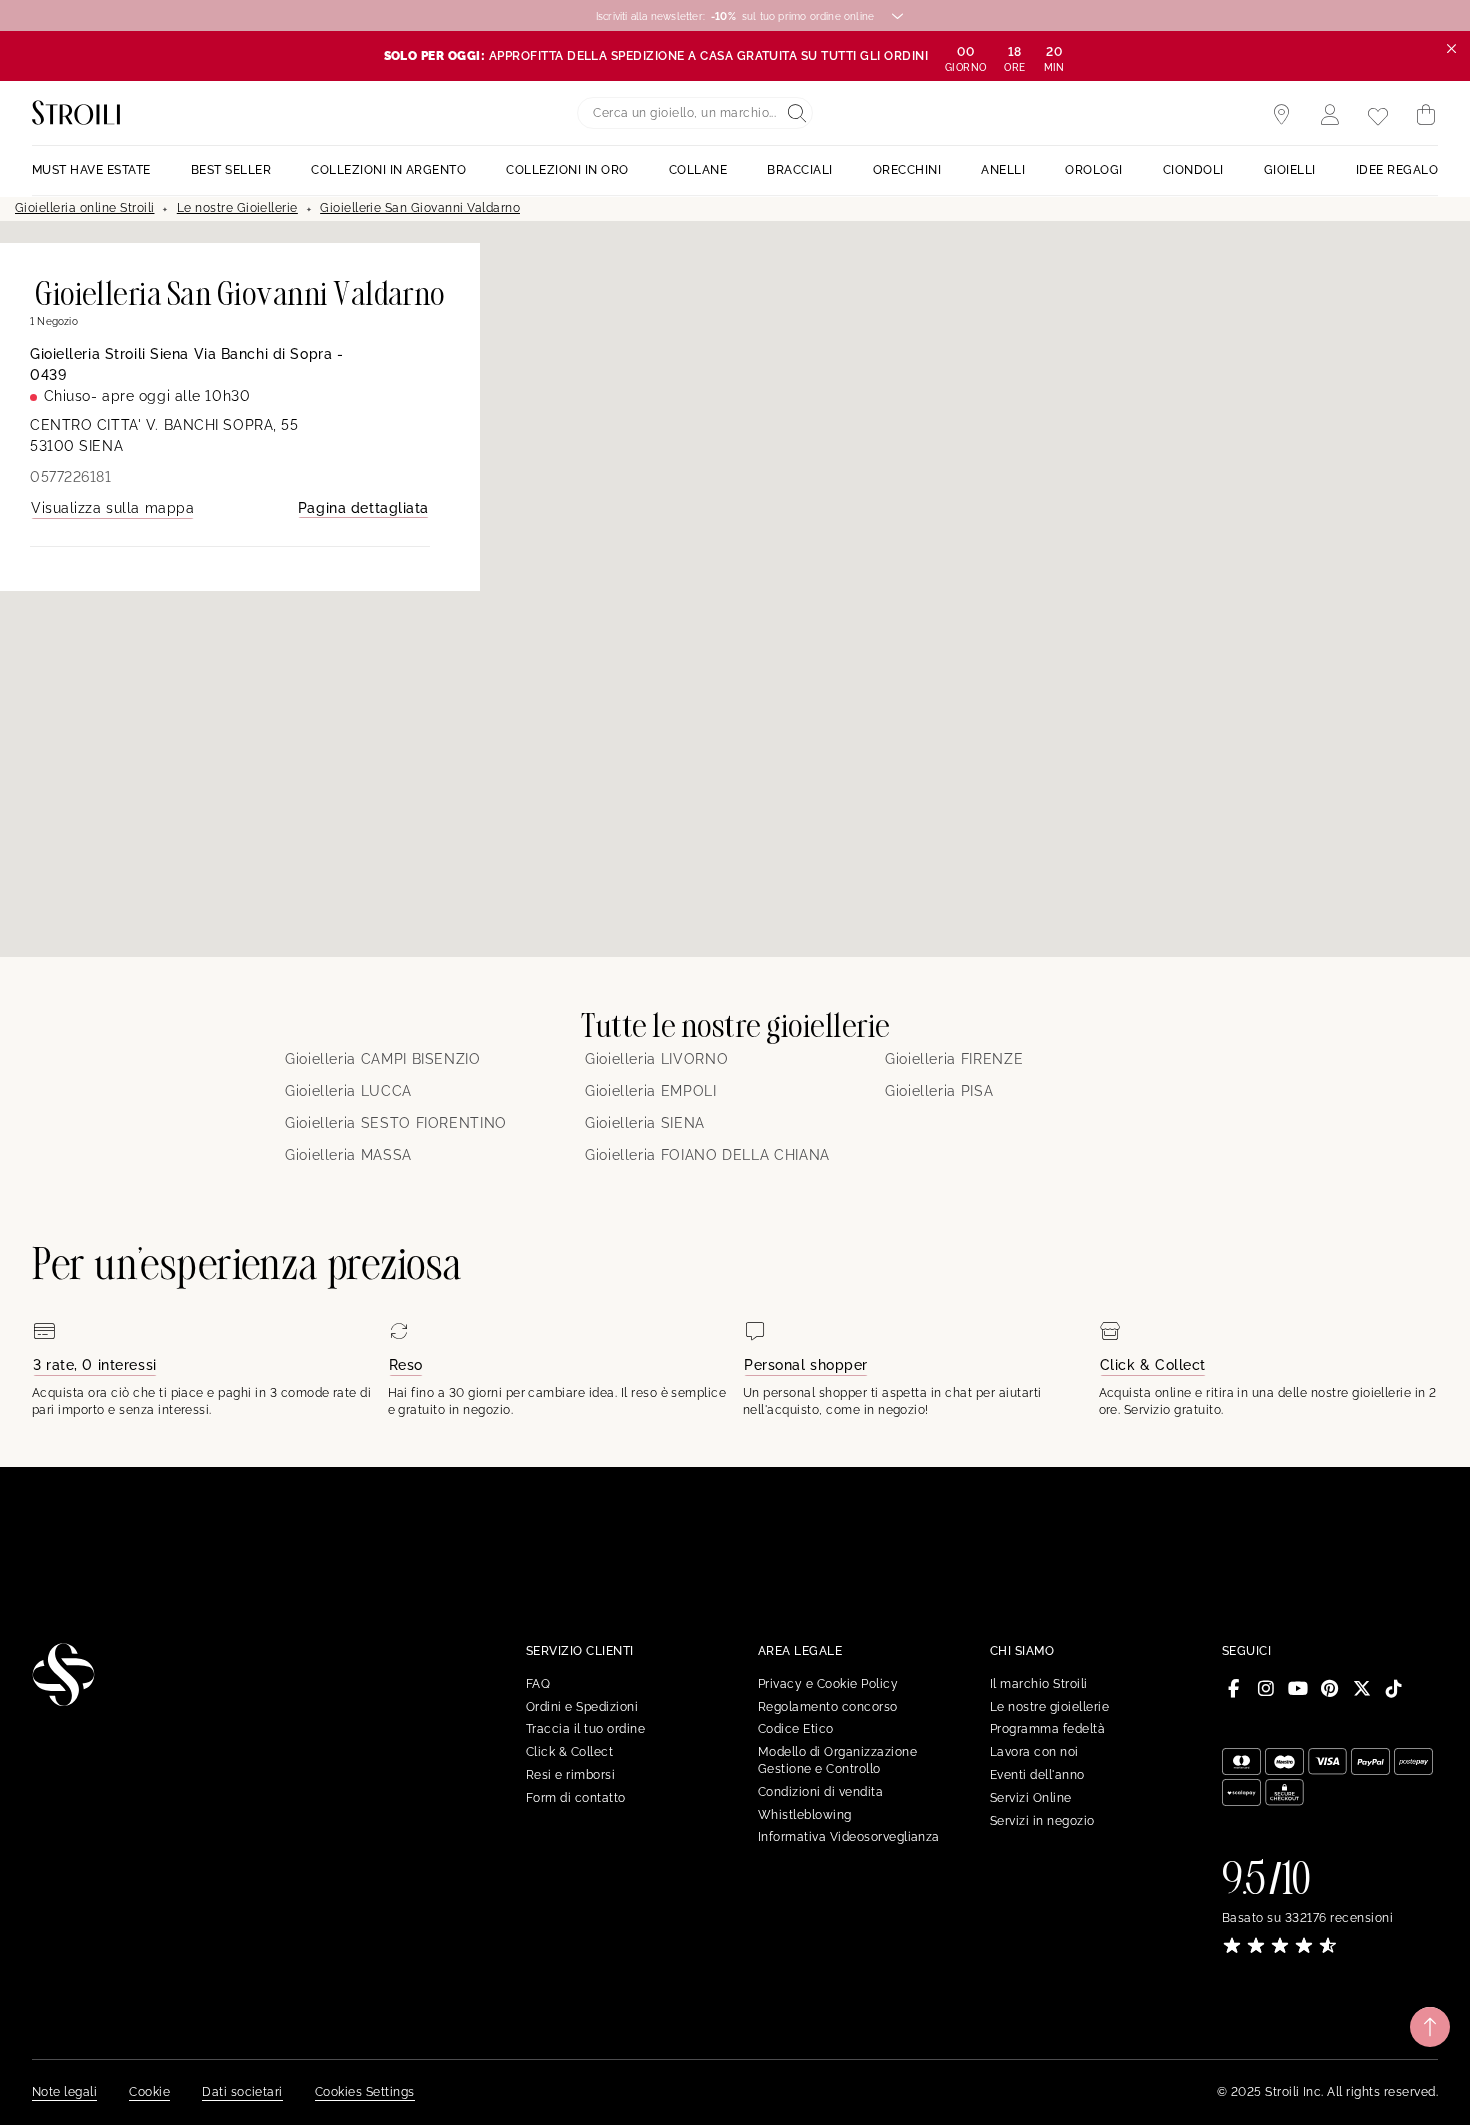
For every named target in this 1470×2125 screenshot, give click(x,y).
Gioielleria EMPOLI (651, 1091)
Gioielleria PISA (939, 1091)
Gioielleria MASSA (348, 1155)
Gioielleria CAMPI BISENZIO (383, 1059)
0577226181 (71, 477)
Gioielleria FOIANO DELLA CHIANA (707, 1155)
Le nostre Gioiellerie (237, 208)
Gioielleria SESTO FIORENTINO (396, 1123)
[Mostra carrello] (1426, 115)
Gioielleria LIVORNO (656, 1059)
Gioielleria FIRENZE (954, 1059)
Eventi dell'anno (1037, 1775)
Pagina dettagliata (363, 508)
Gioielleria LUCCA (348, 1091)
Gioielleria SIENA (645, 1123)
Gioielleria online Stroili (84, 208)
